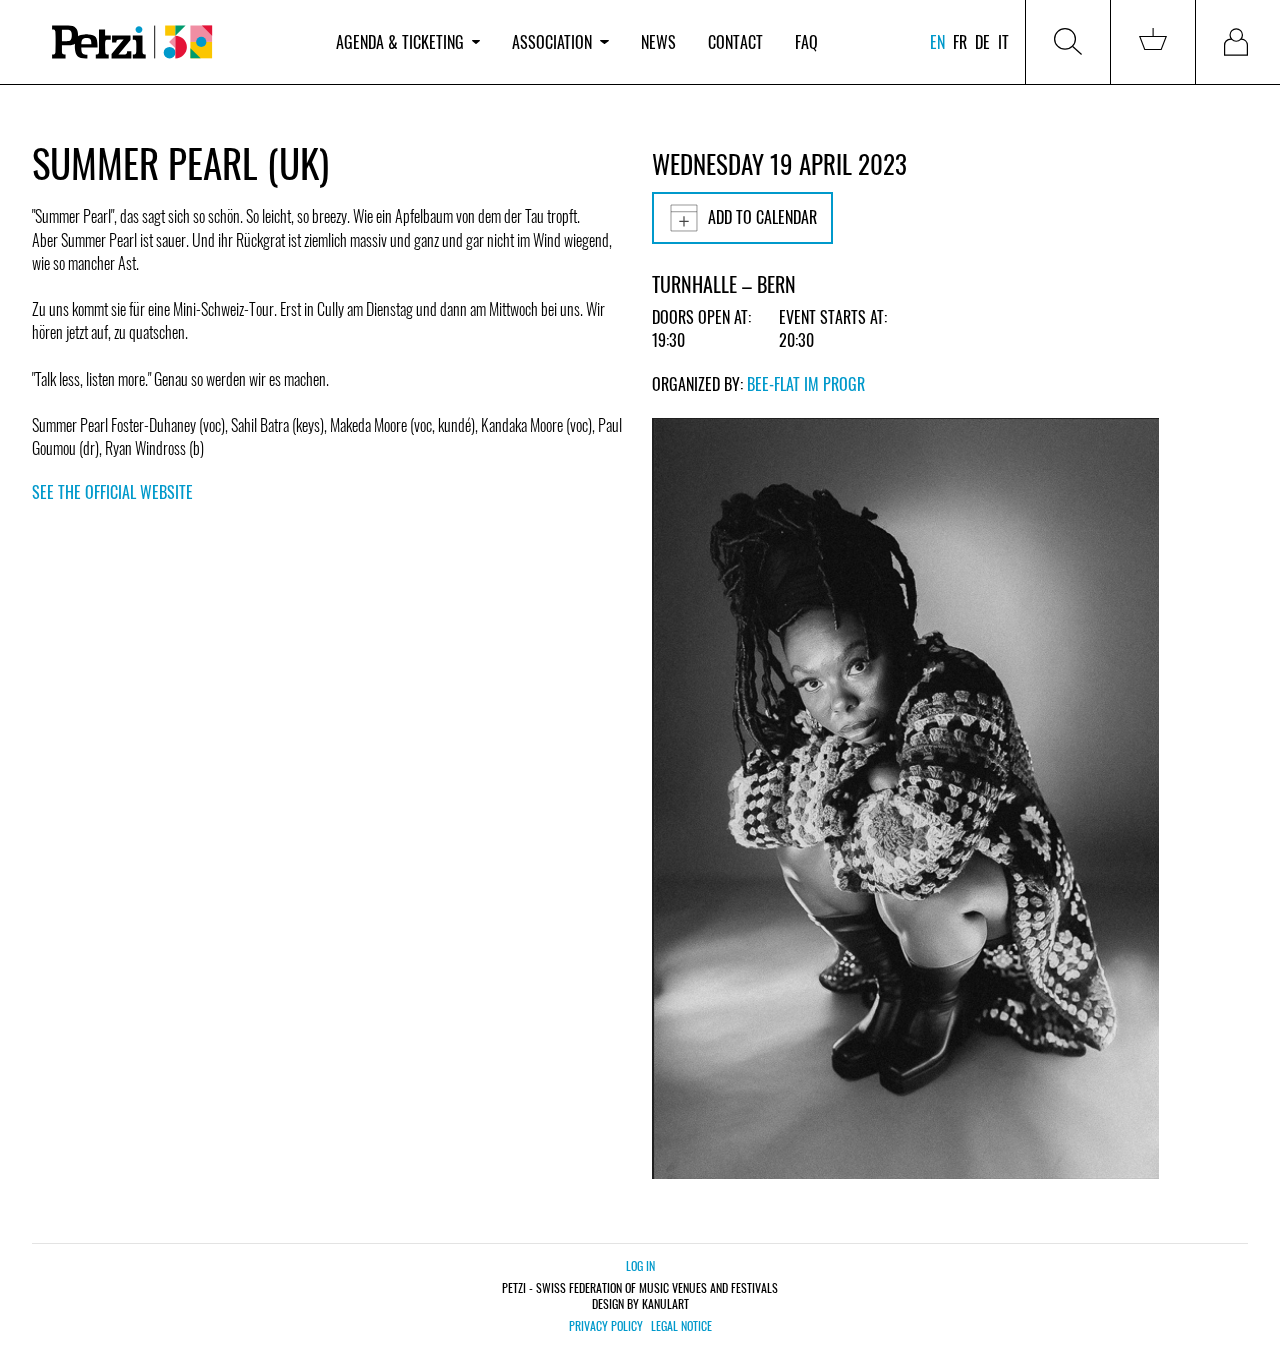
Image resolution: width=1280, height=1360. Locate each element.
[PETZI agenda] (176, 42)
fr (960, 42)
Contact (735, 42)
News (658, 42)
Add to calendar (762, 217)
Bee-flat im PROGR (806, 384)
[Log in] (1238, 42)
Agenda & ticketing (400, 42)
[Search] (1068, 42)
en (937, 42)
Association (552, 42)
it (1003, 42)
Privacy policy (606, 1326)
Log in (640, 1265)
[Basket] (1153, 42)
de (982, 42)
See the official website (112, 492)
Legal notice (681, 1326)
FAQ (806, 42)
